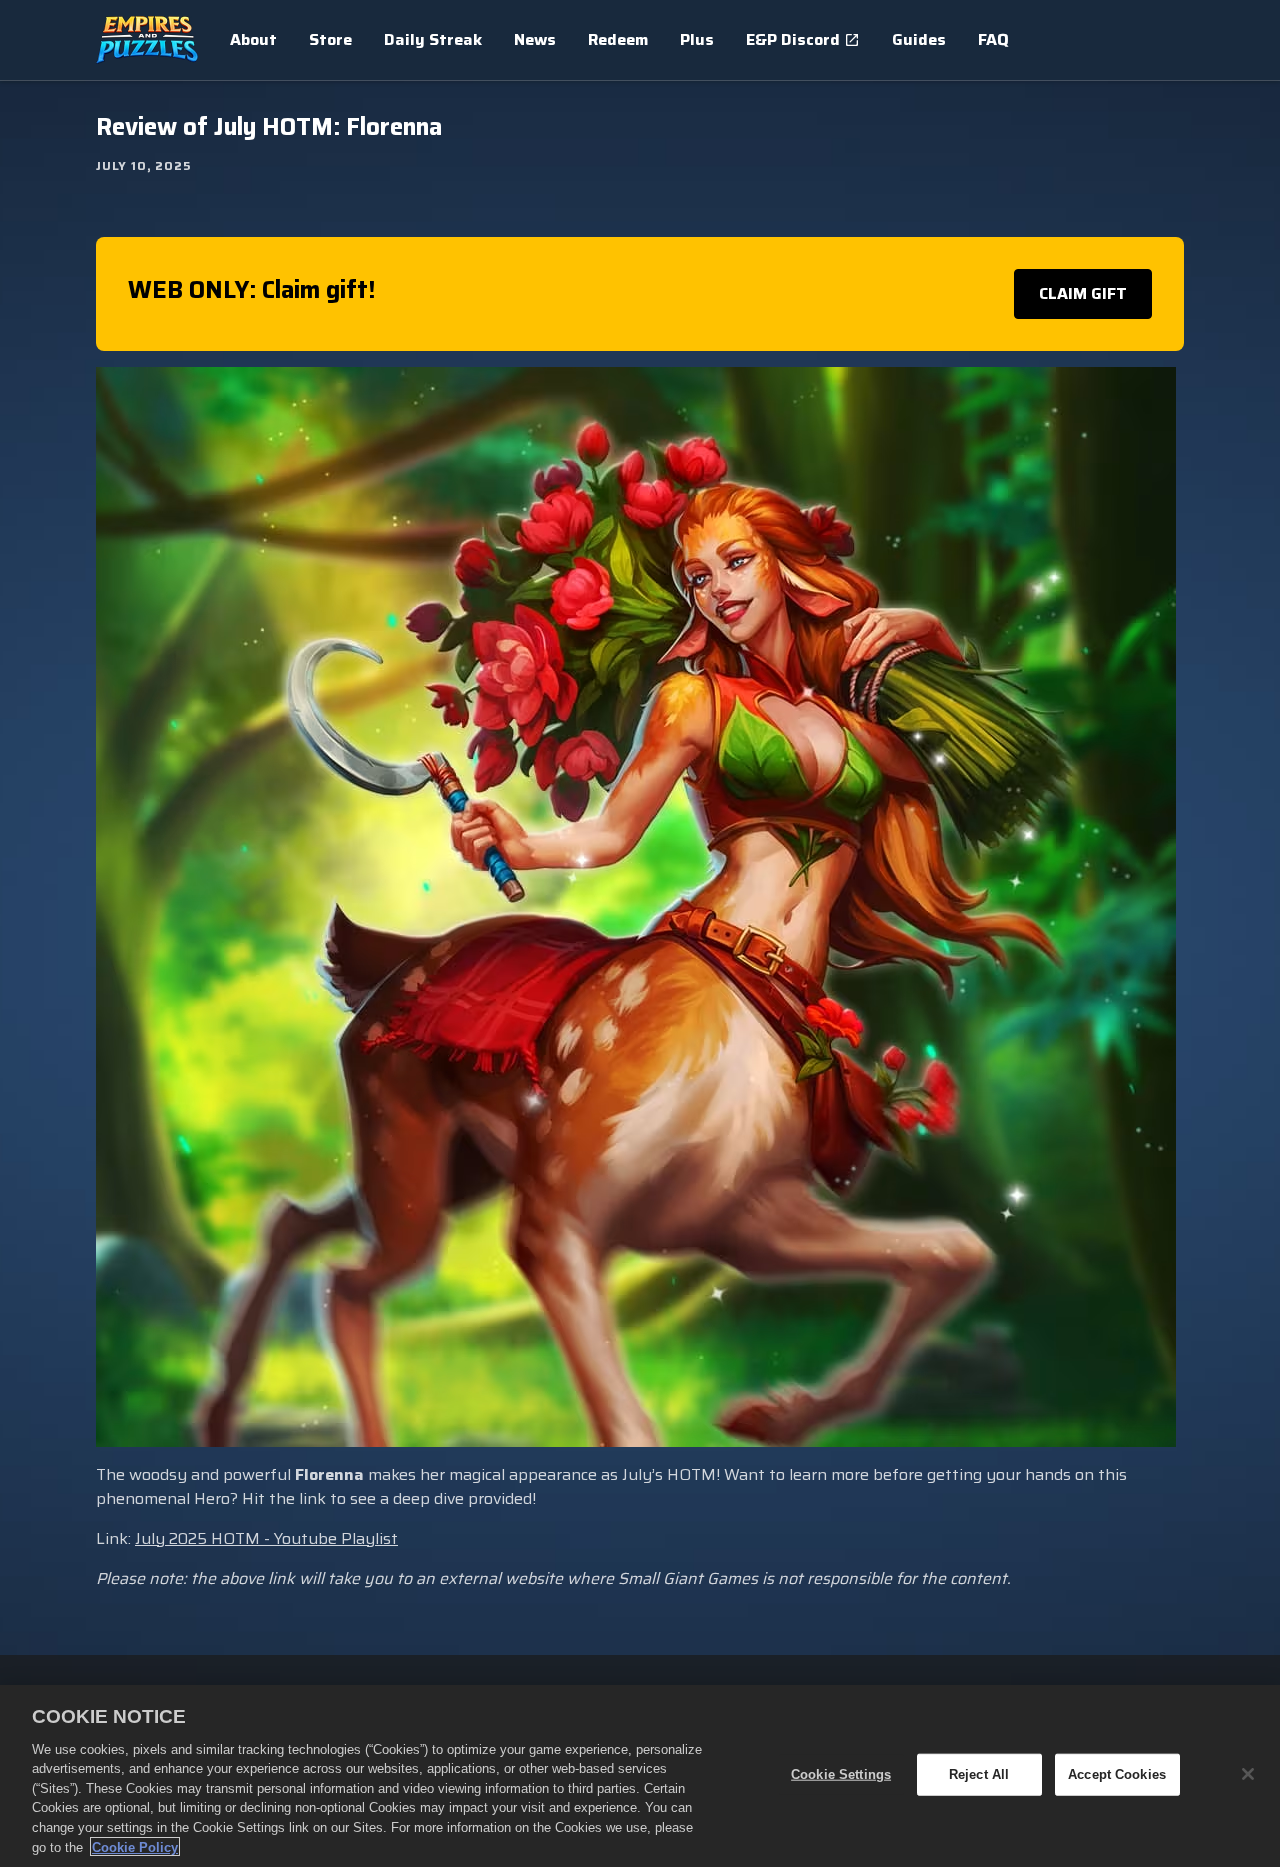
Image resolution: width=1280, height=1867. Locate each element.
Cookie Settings (841, 1774)
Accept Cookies (1117, 1774)
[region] (640, 1776)
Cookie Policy (135, 1846)
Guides (919, 39)
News (535, 39)
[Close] (1248, 1774)
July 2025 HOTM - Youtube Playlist (266, 1538)
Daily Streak (433, 39)
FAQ (993, 39)
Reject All (979, 1774)
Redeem (618, 39)
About (253, 39)
